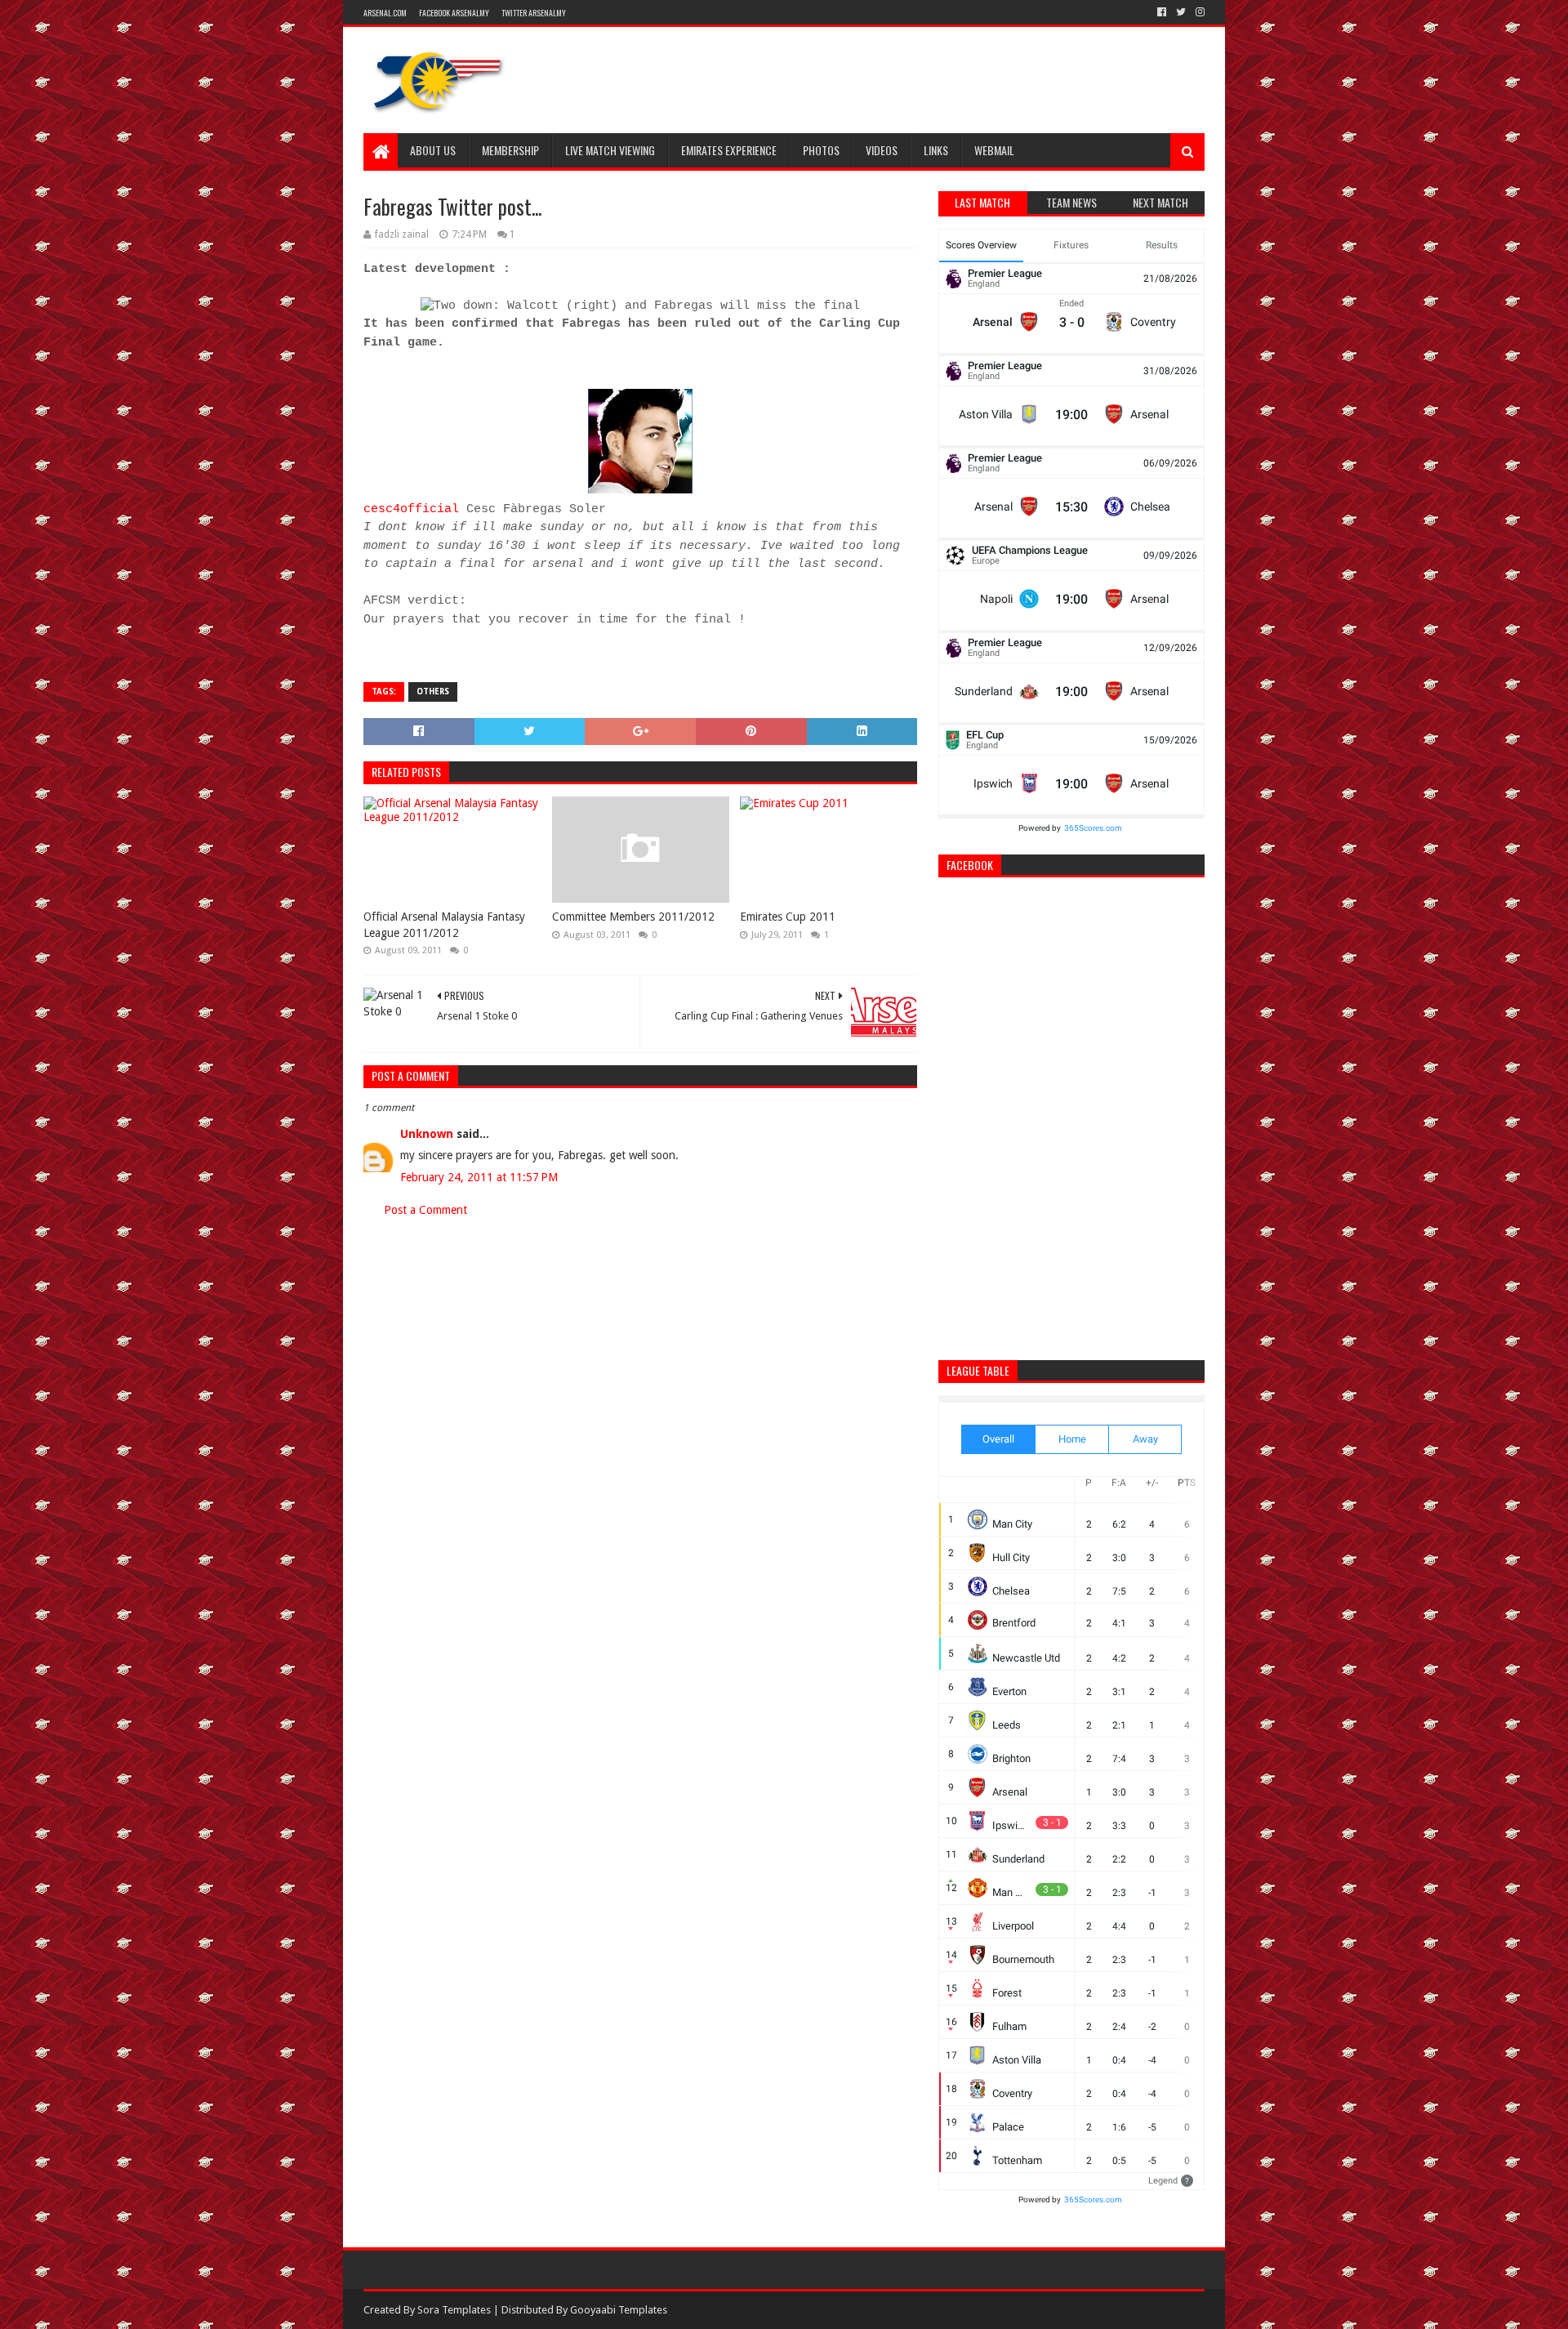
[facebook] (1162, 12)
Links (936, 150)
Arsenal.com (385, 13)
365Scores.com (1093, 828)
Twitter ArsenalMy (534, 13)
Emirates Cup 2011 (788, 917)
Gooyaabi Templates (619, 2310)
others (433, 692)
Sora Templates (454, 2310)
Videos (882, 150)
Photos (821, 150)
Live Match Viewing (610, 150)
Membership (510, 150)
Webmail (994, 150)
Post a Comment (425, 1210)
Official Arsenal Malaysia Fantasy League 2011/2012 (444, 925)
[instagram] (1198, 12)
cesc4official (411, 509)
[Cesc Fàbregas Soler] (640, 491)
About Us (433, 150)
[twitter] (1181, 12)
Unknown (427, 1134)
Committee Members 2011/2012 (633, 917)
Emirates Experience (729, 150)
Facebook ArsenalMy (454, 13)
